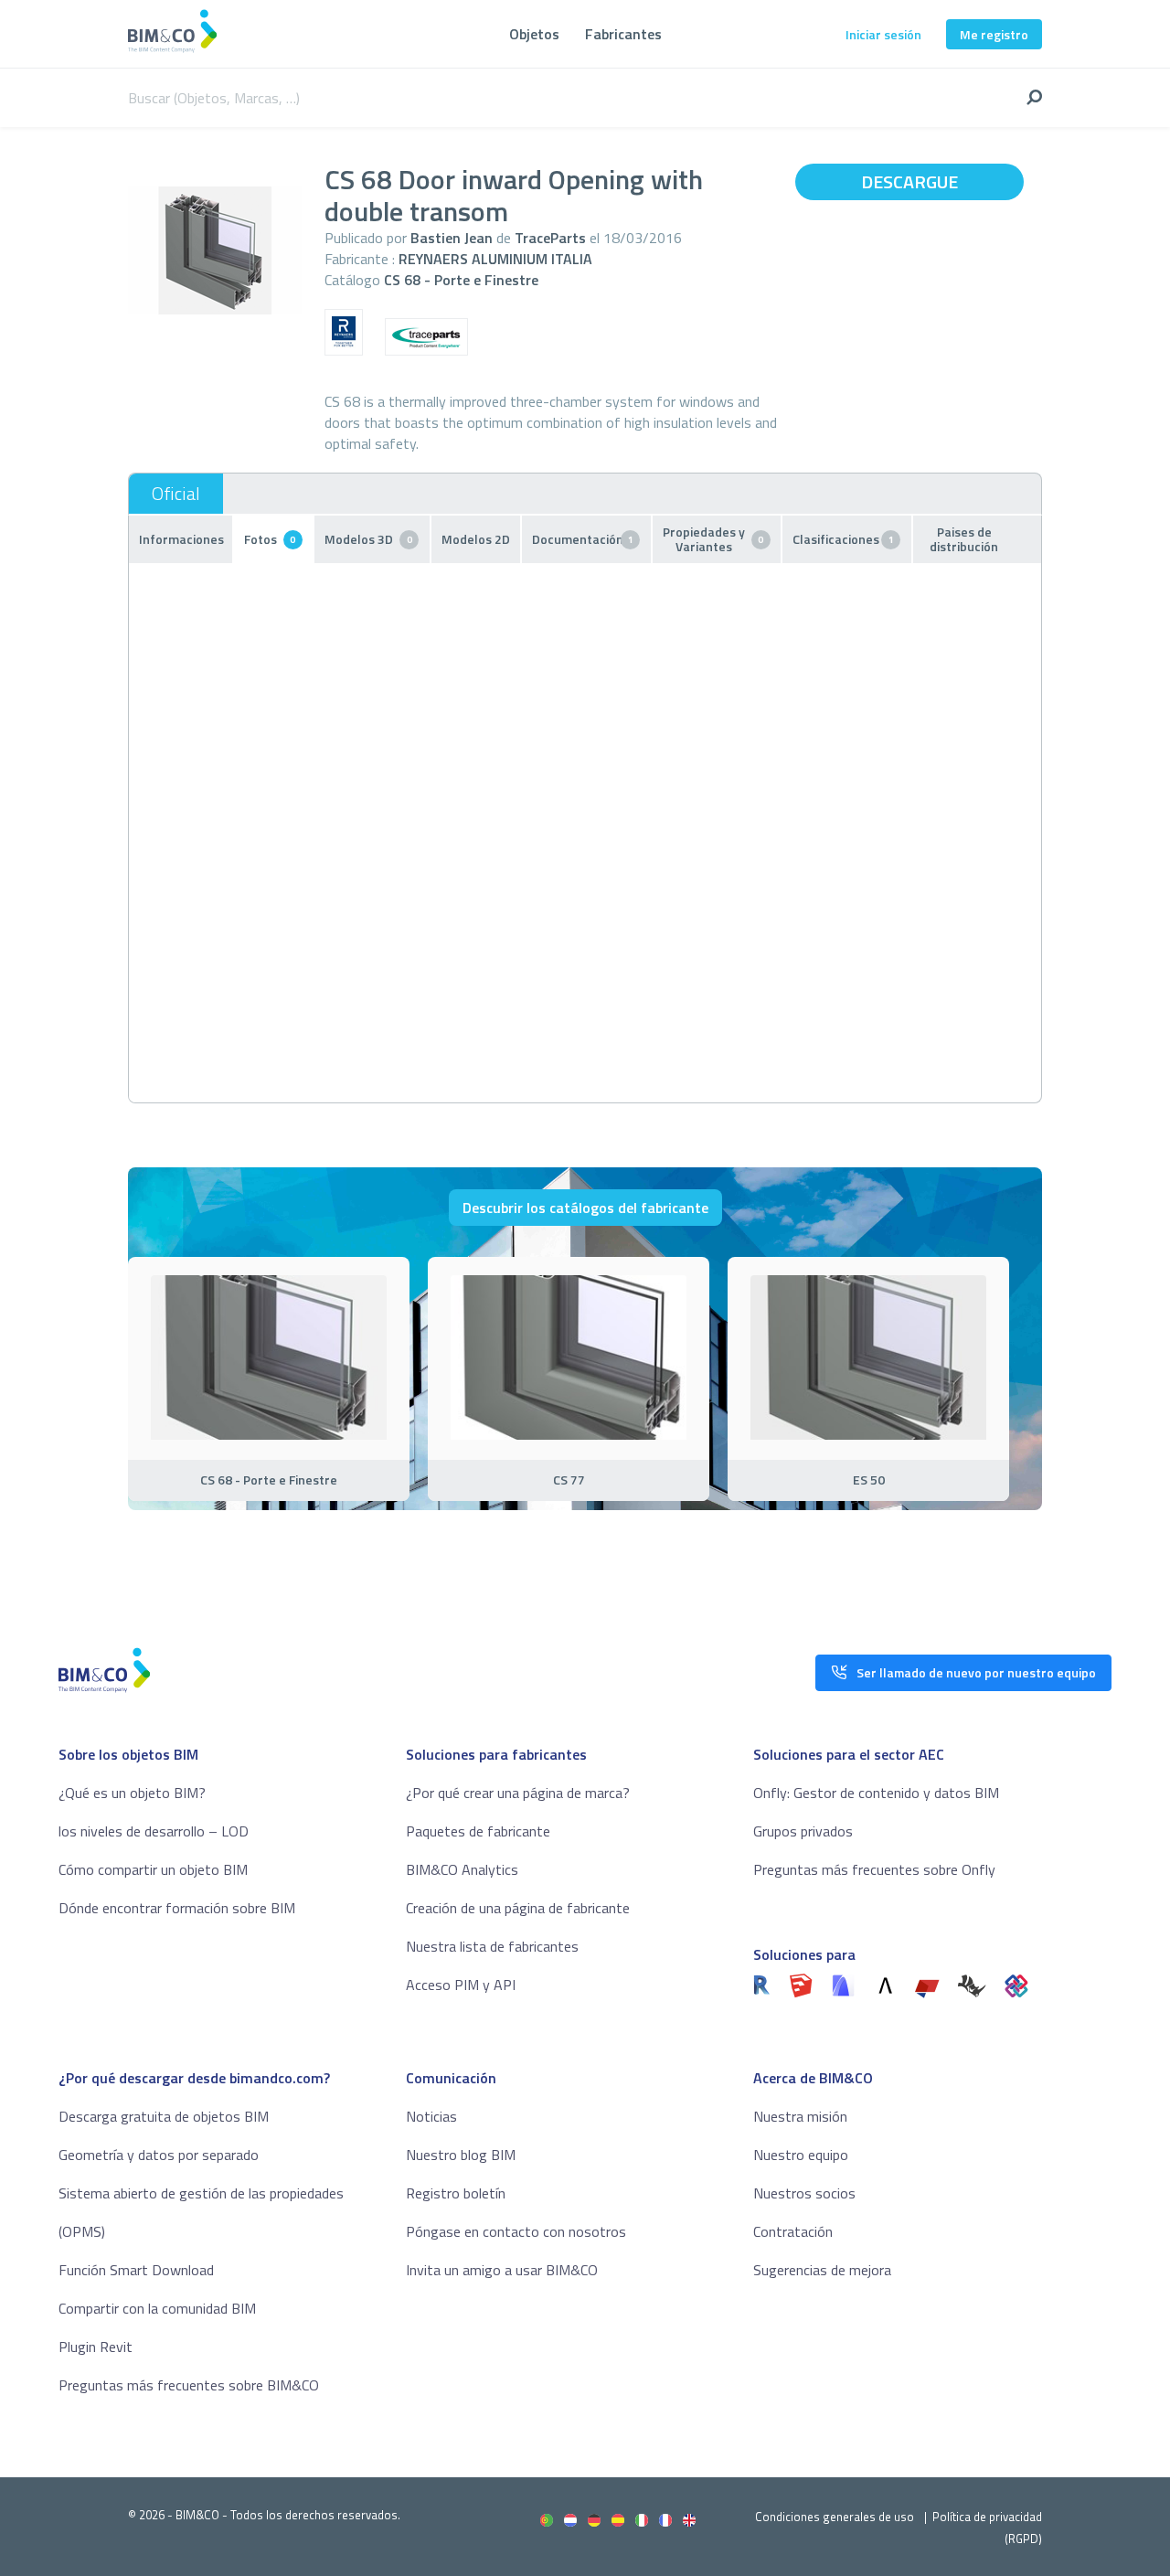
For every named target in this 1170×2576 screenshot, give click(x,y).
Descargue (909, 181)
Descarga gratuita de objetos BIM (164, 2116)
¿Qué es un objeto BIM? (132, 1793)
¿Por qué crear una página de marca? (518, 1793)
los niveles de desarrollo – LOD (154, 1831)
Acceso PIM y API (461, 1985)
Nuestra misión (800, 2116)
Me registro (994, 34)
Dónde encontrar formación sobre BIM (177, 1908)
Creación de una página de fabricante (518, 1908)
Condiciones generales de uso (835, 2517)
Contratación (793, 2231)
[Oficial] (176, 494)
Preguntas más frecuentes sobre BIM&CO (189, 2385)
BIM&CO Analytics (462, 1869)
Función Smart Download (136, 2270)
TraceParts (550, 238)
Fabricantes (623, 34)
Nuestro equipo (801, 2155)
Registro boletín (456, 2193)
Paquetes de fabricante (478, 1831)
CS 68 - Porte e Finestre (461, 280)
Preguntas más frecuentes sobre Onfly (874, 1869)
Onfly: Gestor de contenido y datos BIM (876, 1793)
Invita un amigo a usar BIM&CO (502, 2270)
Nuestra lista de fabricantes (492, 1946)
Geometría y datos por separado (159, 2155)
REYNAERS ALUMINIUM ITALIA (495, 259)
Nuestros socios (804, 2193)
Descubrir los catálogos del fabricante (585, 1208)
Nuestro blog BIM (461, 2155)
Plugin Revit (96, 2347)
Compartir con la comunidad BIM (157, 2308)
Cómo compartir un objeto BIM (153, 1869)
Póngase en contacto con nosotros (516, 2231)
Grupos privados (803, 1831)
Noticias (431, 2116)
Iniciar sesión (883, 34)
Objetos (534, 34)
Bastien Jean (452, 238)
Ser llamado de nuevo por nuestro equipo (976, 1672)
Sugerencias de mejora (822, 2270)
